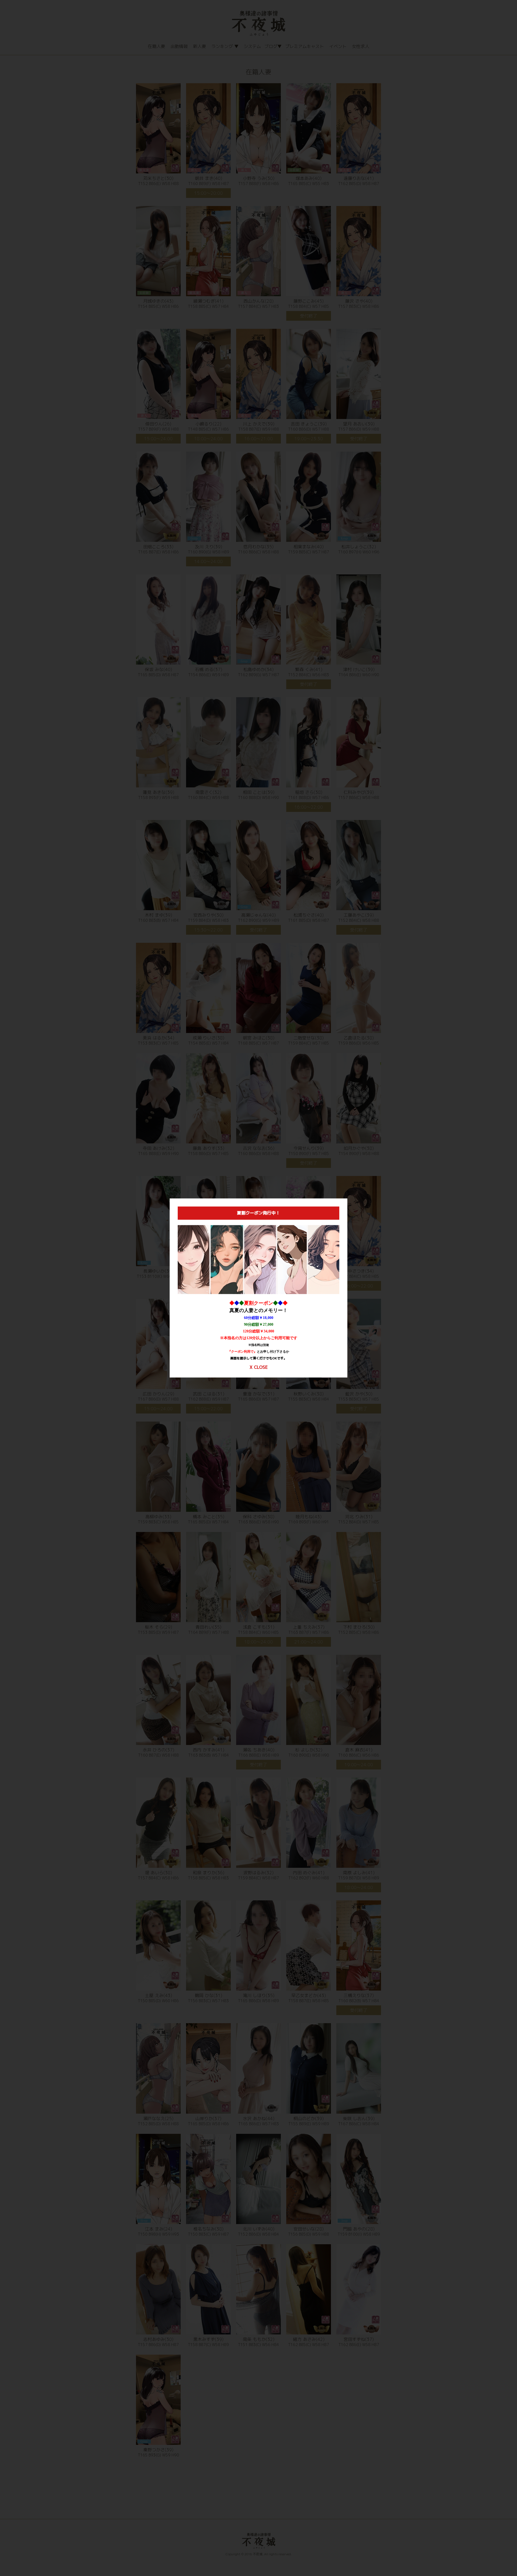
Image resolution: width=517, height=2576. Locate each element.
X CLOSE (259, 1367)
